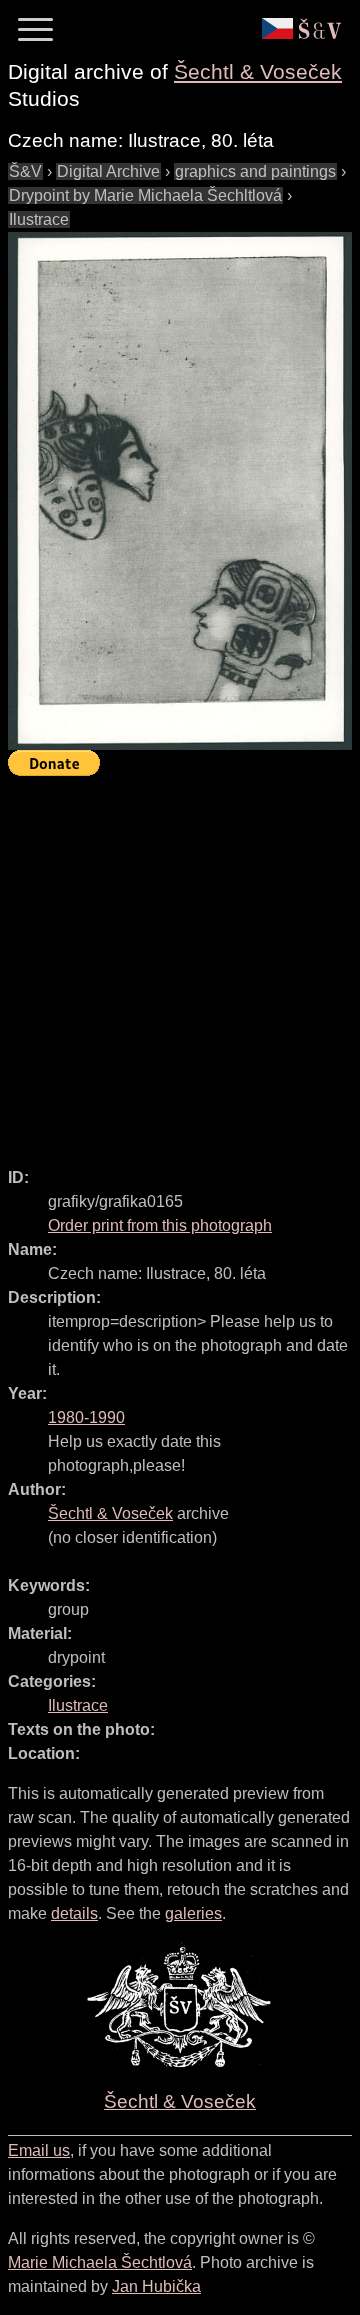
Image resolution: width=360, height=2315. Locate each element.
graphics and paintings (255, 171)
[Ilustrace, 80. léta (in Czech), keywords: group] (180, 491)
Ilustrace (39, 219)
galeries (193, 1913)
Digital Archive (108, 171)
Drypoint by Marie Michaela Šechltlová (145, 195)
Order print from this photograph (160, 1225)
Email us (39, 2150)
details (74, 1913)
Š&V (25, 171)
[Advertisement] (180, 963)
